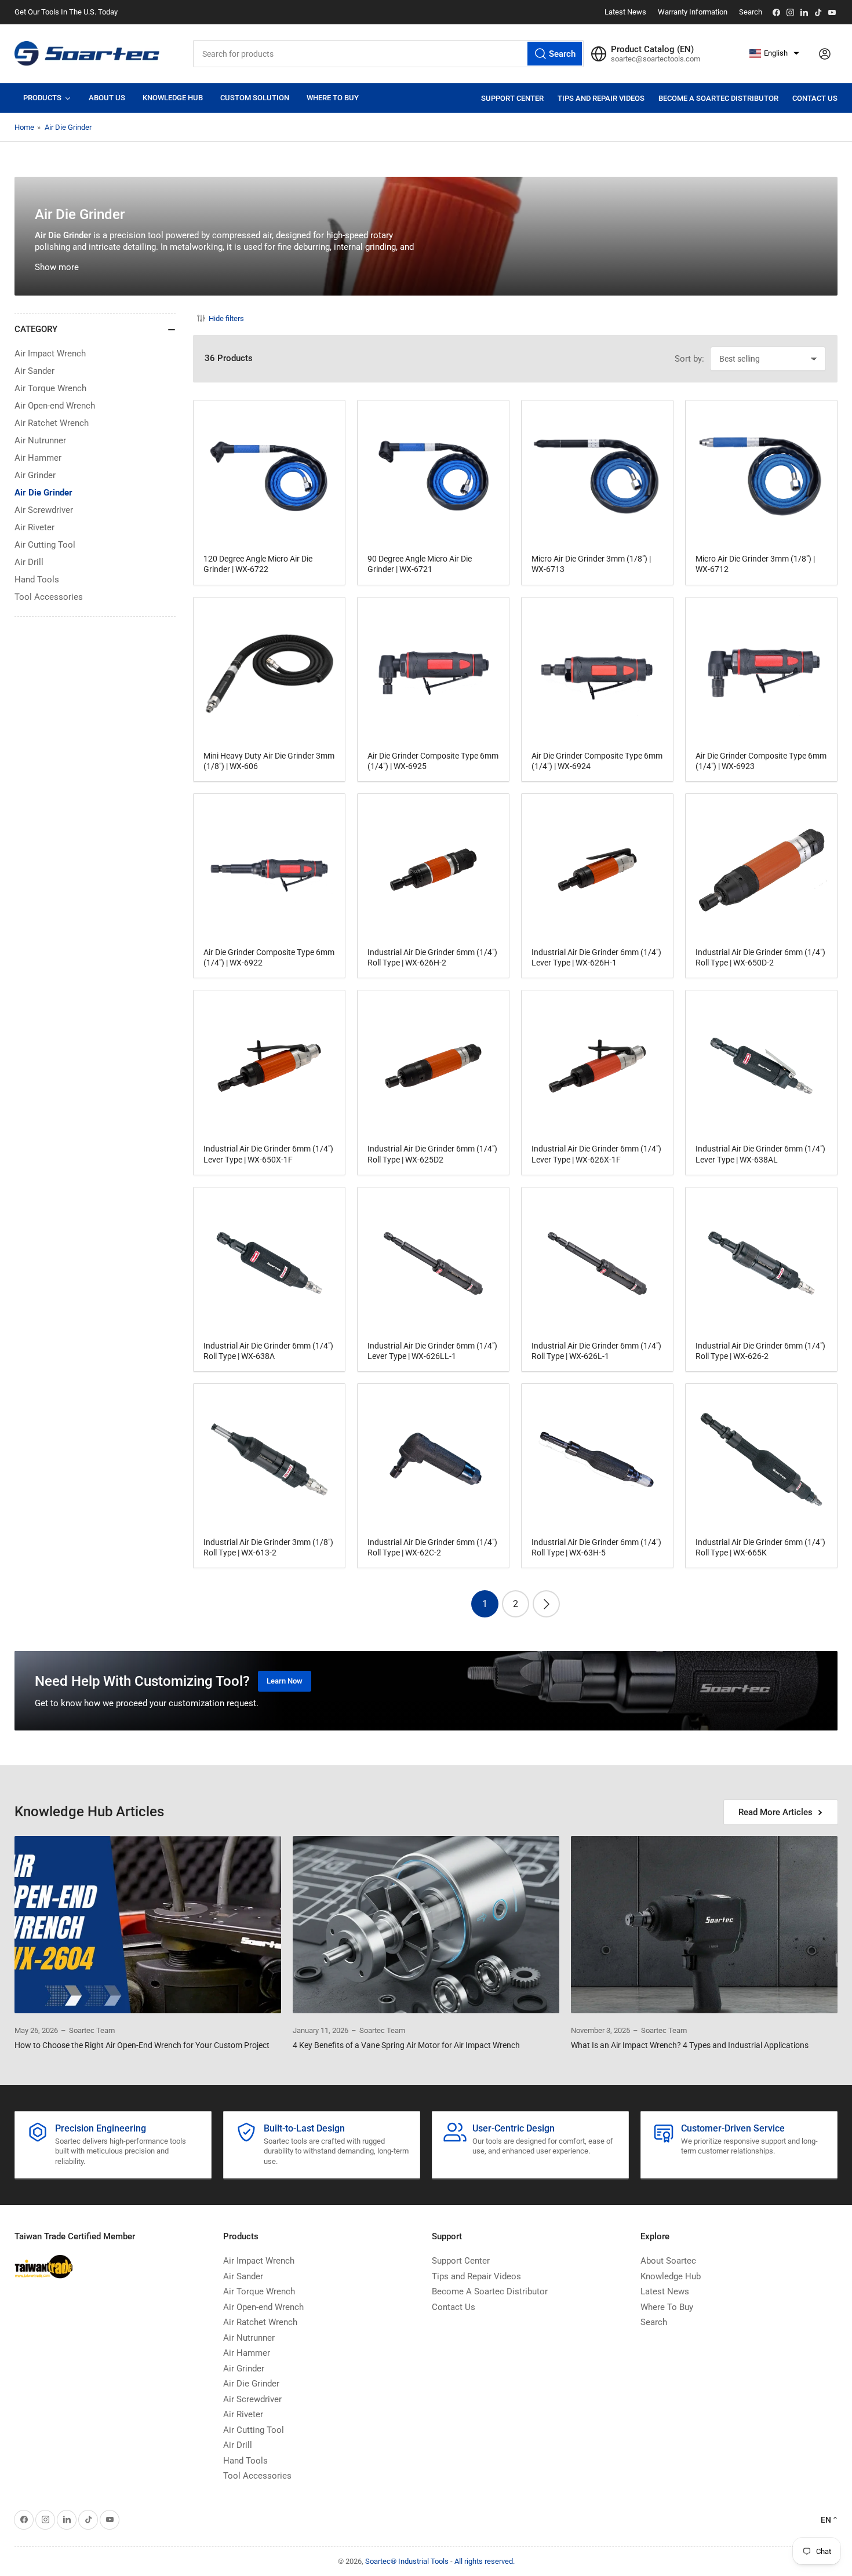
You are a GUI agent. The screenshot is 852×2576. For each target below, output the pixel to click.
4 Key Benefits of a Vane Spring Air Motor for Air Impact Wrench (406, 2045)
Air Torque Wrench (50, 388)
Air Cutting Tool (45, 545)
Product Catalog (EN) (652, 49)
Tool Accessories (49, 597)
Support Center (512, 98)
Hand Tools (37, 580)
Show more (57, 267)
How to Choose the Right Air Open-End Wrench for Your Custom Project (142, 2045)
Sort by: (689, 359)
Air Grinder (35, 475)
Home (24, 127)
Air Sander (34, 371)
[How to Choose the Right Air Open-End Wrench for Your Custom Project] (148, 1925)
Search (751, 12)
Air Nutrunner (40, 440)
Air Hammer (38, 458)
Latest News (625, 12)
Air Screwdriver (44, 510)
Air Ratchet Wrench (52, 423)
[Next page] (546, 1604)
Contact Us (815, 98)
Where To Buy (667, 2307)
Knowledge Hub (671, 2276)
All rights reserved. (485, 2561)
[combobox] (388, 54)
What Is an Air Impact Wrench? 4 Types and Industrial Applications (690, 2045)
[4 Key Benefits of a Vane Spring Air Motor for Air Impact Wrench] (426, 1925)
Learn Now (285, 1681)
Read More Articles (775, 1812)
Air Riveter (34, 527)
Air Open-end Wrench (55, 406)
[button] (774, 54)
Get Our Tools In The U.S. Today (66, 12)
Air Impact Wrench (50, 354)
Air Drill (29, 562)
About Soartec (668, 2261)
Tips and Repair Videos (601, 98)
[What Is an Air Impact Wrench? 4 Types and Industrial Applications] (704, 1925)
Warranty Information (693, 12)
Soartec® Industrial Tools (407, 2561)
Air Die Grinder (68, 127)
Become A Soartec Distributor (718, 98)
